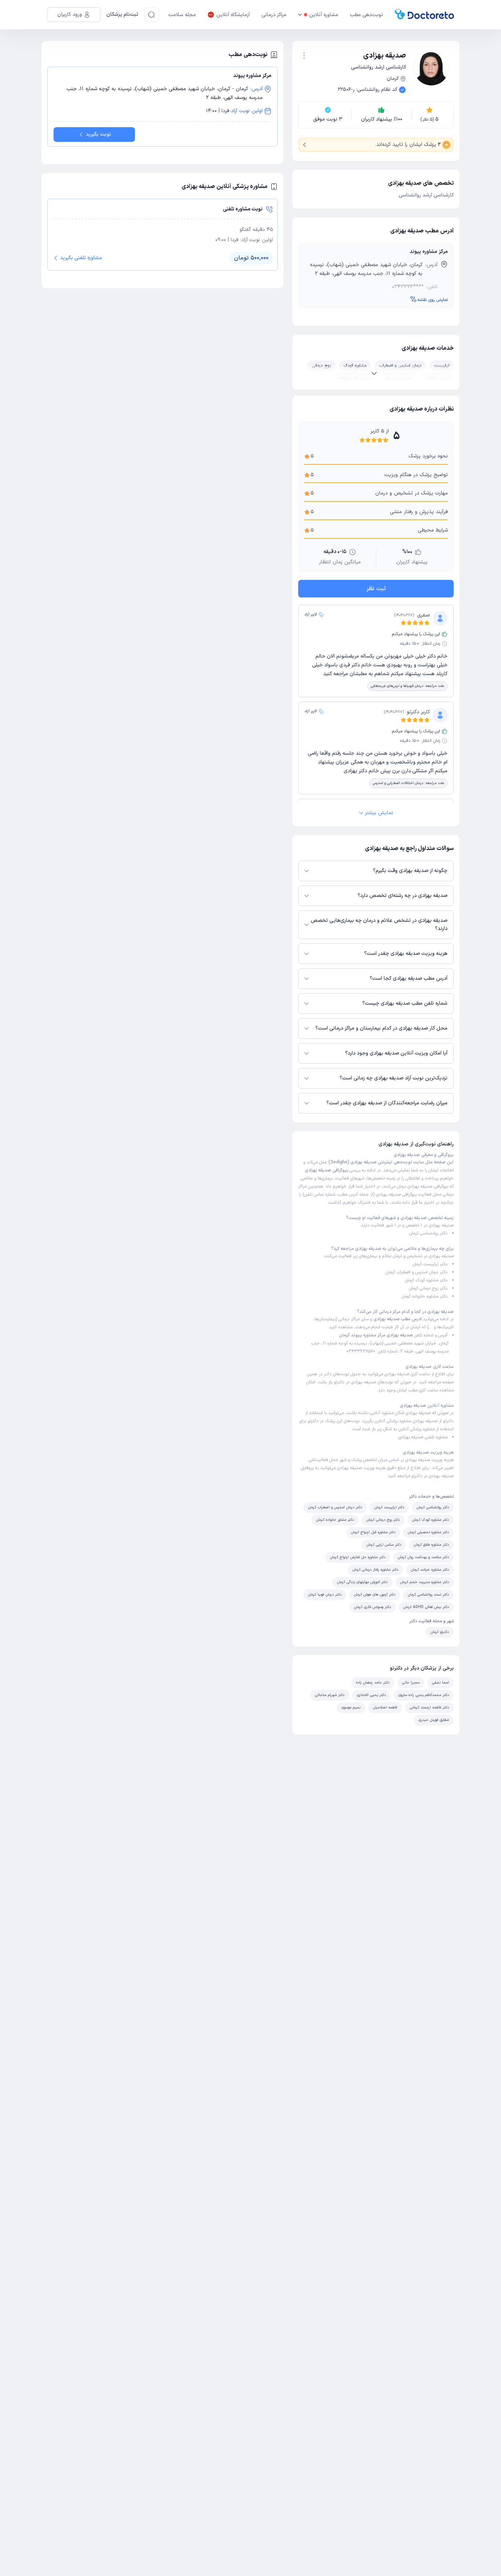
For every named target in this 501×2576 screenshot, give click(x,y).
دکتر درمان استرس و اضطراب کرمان (417, 1272)
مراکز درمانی (274, 15)
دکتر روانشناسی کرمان (428, 1233)
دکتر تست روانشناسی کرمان (428, 1595)
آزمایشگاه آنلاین (233, 15)
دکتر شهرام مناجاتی (330, 1695)
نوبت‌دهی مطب (366, 15)
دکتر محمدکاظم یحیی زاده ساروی (424, 1695)
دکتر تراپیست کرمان (430, 1264)
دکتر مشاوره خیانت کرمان (430, 1570)
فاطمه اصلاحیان (385, 1707)
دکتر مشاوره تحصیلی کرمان (428, 1532)
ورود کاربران (70, 14)
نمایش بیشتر (379, 813)
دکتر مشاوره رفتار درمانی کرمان (375, 1570)
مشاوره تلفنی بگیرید (81, 258)
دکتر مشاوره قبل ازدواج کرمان (373, 1532)
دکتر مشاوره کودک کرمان (426, 1280)
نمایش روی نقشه (433, 300)
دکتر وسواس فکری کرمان (373, 1607)
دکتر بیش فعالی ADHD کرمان (426, 1607)
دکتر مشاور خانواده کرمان (335, 1520)
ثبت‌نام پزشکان (122, 14)
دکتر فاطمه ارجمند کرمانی (429, 1707)
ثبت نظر (376, 589)
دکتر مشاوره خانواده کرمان (425, 1296)
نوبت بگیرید (98, 134)
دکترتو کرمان (440, 1632)
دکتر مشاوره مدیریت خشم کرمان (425, 1582)
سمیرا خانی (411, 1683)
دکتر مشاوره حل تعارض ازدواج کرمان (358, 1557)
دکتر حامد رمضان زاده (373, 1683)
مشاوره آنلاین (324, 15)
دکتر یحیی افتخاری (371, 1695)
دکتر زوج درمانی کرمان (428, 1288)
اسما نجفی (440, 1683)
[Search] (151, 15)
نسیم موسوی (351, 1707)
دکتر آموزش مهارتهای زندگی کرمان (362, 1582)
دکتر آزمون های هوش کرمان (375, 1595)
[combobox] (304, 55)
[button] (304, 56)
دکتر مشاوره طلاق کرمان (431, 1545)
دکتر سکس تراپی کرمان (384, 1545)
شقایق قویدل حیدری (434, 1720)
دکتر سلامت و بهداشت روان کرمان (423, 1557)
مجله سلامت (182, 15)
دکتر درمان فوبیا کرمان (325, 1595)
